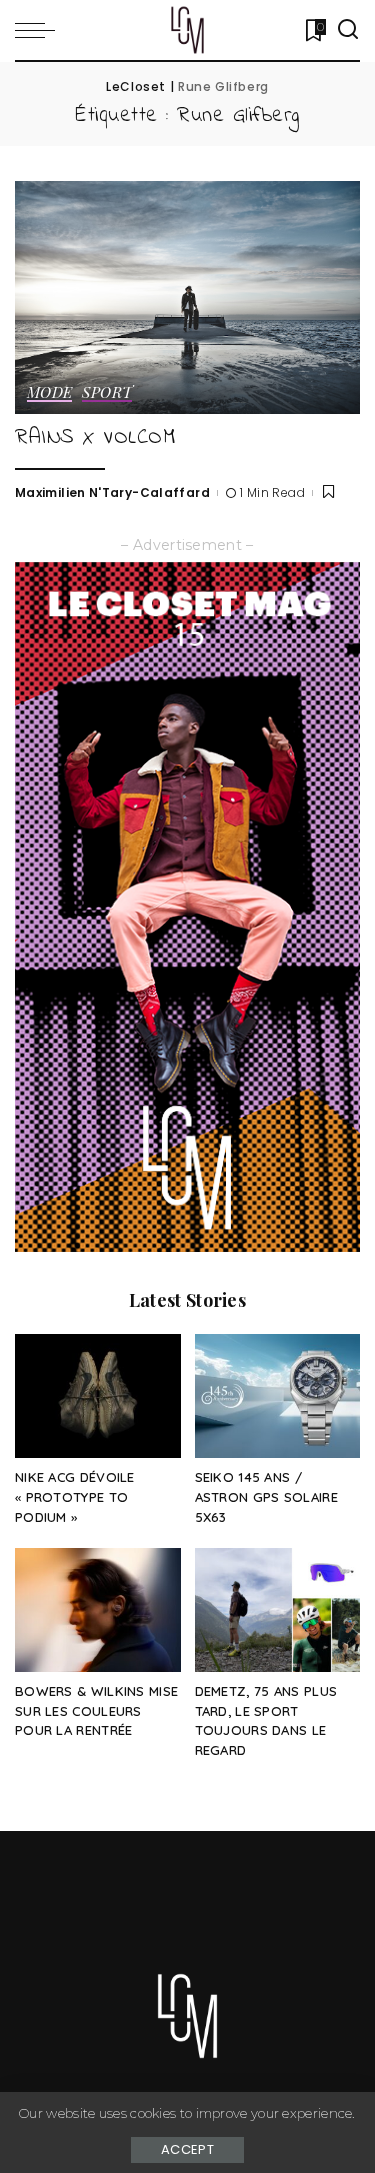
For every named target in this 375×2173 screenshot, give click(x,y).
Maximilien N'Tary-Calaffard (112, 492)
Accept (187, 2149)
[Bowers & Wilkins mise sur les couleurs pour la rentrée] (98, 1610)
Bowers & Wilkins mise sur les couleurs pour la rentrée (96, 1711)
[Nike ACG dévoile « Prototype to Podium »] (98, 1396)
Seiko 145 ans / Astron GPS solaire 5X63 (266, 1497)
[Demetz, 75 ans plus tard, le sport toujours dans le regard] (278, 1610)
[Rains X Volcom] (187, 297)
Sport (107, 393)
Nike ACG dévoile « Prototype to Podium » (75, 1497)
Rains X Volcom (95, 437)
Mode (49, 393)
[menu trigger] (40, 30)
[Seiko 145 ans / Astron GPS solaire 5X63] (278, 1396)
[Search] (348, 30)
